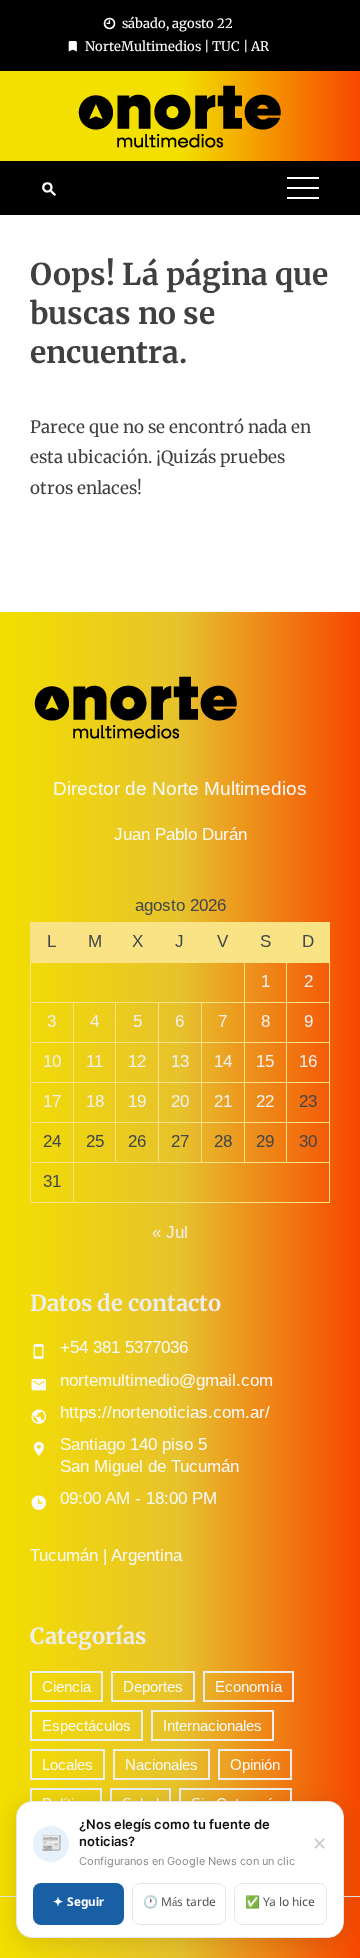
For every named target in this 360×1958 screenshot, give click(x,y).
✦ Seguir (78, 1903)
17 (52, 1101)
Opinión (255, 1764)
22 (265, 1101)
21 (223, 1101)
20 (180, 1101)
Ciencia (66, 1686)
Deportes (153, 1686)
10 (52, 1061)
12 (137, 1061)
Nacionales (161, 1764)
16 (308, 1061)
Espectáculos (86, 1725)
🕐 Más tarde (179, 1903)
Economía (248, 1686)
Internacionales (212, 1725)
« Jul (170, 1232)
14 (223, 1061)
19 (137, 1101)
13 (180, 1061)
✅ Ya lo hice (280, 1903)
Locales (67, 1764)
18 (95, 1101)
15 (265, 1061)
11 (94, 1061)
